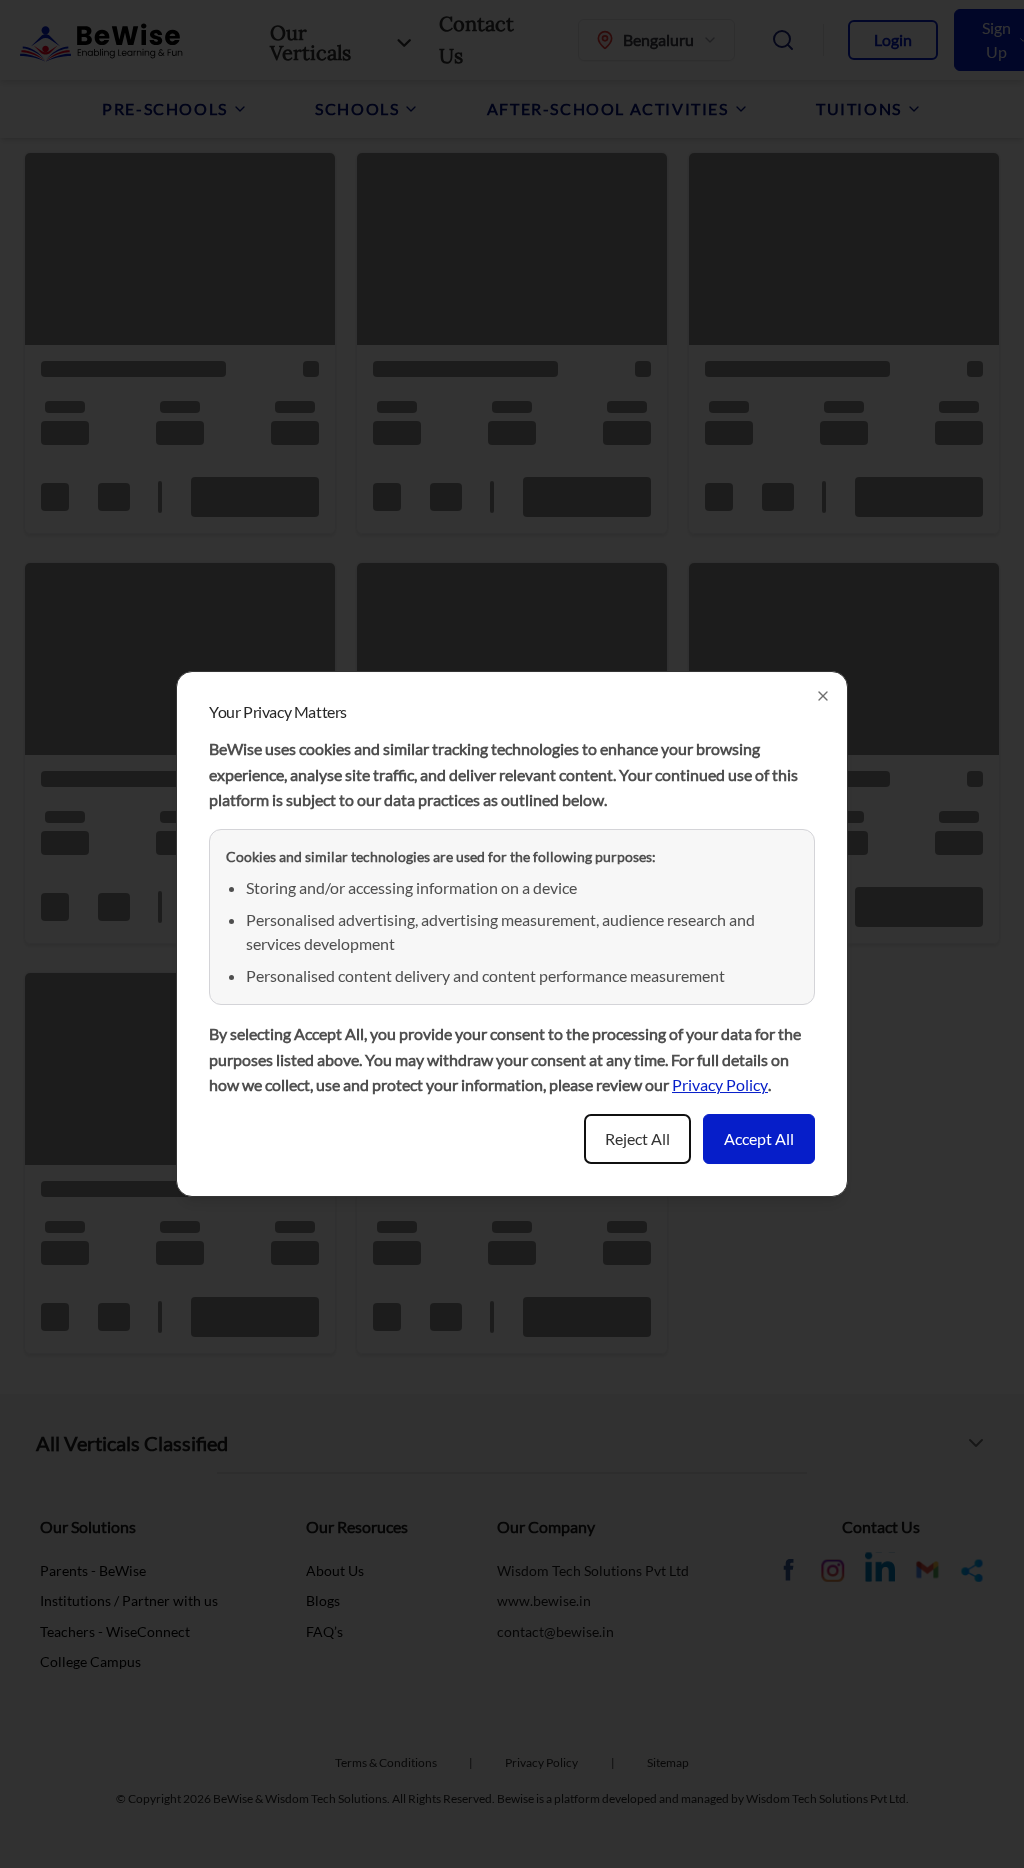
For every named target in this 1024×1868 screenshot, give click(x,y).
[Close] (823, 696)
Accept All (759, 1138)
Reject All (637, 1138)
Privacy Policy (720, 1084)
